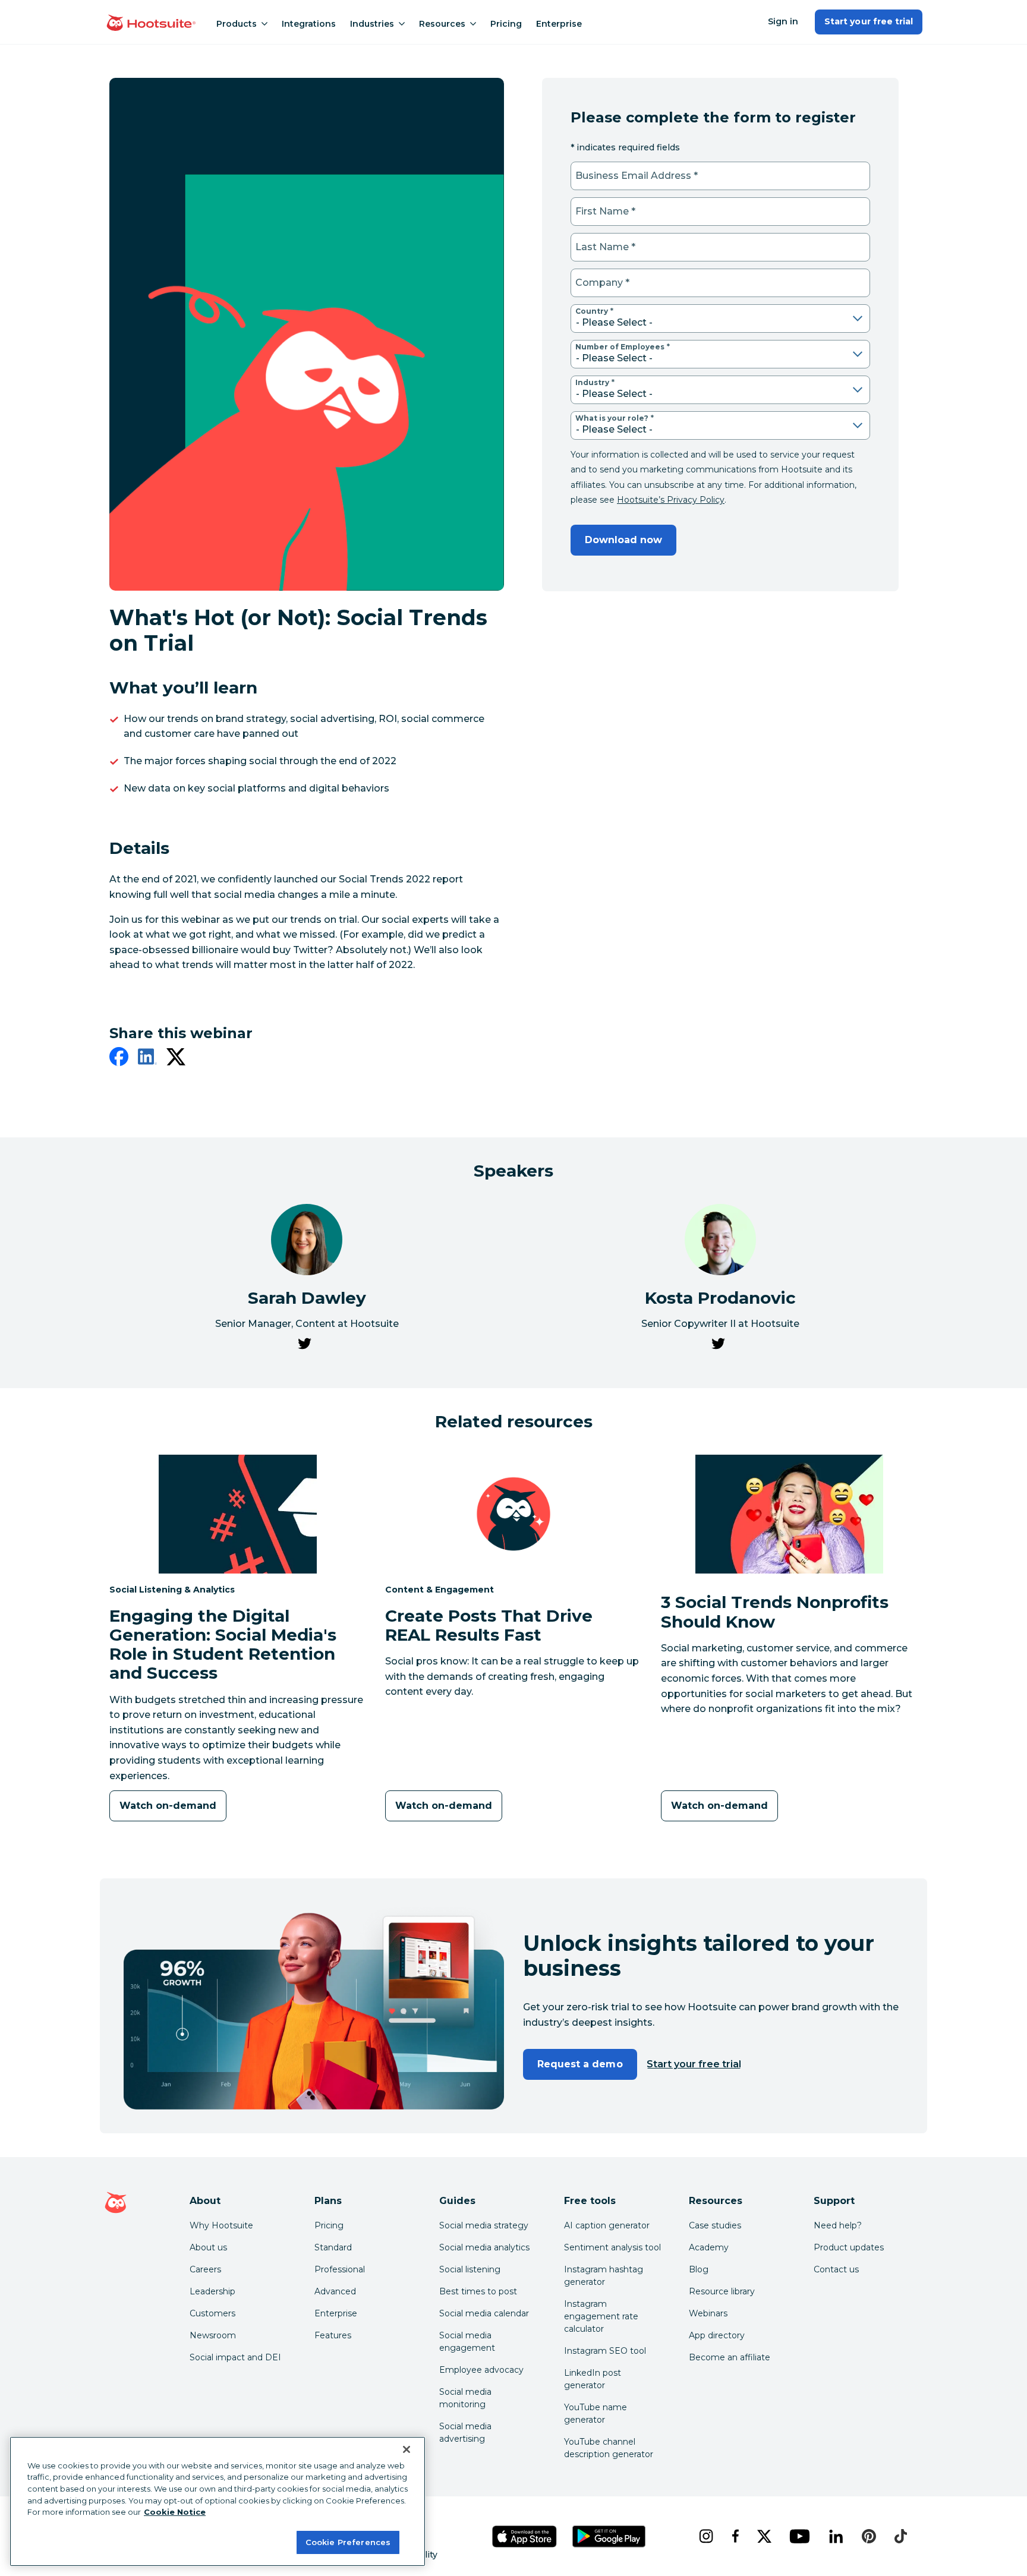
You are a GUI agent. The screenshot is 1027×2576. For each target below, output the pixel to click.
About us (208, 2247)
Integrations (309, 24)
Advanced (335, 2291)
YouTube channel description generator (609, 2448)
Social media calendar (484, 2313)
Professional (340, 2269)
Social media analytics (484, 2247)
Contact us (836, 2269)
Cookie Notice (175, 2512)
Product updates (849, 2247)
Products (237, 24)
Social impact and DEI (235, 2357)
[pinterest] (869, 2536)
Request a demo (580, 2064)
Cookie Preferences (348, 2542)
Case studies (715, 2225)
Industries (372, 24)
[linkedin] (147, 1059)
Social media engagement (467, 2342)
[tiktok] (900, 2536)
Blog (699, 2269)
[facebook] (119, 1059)
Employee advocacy (481, 2370)
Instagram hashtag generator (604, 2276)
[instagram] (706, 2536)
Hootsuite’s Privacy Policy (671, 500)
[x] (764, 2536)
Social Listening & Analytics (172, 1589)
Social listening (470, 2269)
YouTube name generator (596, 2413)
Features (333, 2335)
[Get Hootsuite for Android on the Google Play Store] (609, 2536)
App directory (717, 2335)
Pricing (506, 24)
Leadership (212, 2291)
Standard (333, 2247)
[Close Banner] (407, 2449)
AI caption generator (607, 2225)
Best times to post (478, 2291)
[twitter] (176, 1059)
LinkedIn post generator (593, 2379)
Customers (212, 2313)
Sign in (783, 21)
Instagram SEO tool (605, 2351)
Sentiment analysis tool (612, 2247)
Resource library (722, 2291)
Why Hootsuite (221, 2225)
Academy (709, 2247)
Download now (623, 540)
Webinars (708, 2313)
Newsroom (213, 2335)
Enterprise (559, 24)
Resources (442, 24)
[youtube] (799, 2536)
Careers (205, 2269)
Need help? (838, 2225)
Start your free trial (869, 21)
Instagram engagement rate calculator (601, 2316)
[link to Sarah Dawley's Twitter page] (304, 1346)
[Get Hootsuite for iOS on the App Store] (525, 2536)
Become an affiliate (730, 2357)
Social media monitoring (465, 2398)
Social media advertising (465, 2432)
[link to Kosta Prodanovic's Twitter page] (718, 1346)
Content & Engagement (440, 1589)
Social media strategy (484, 2225)
